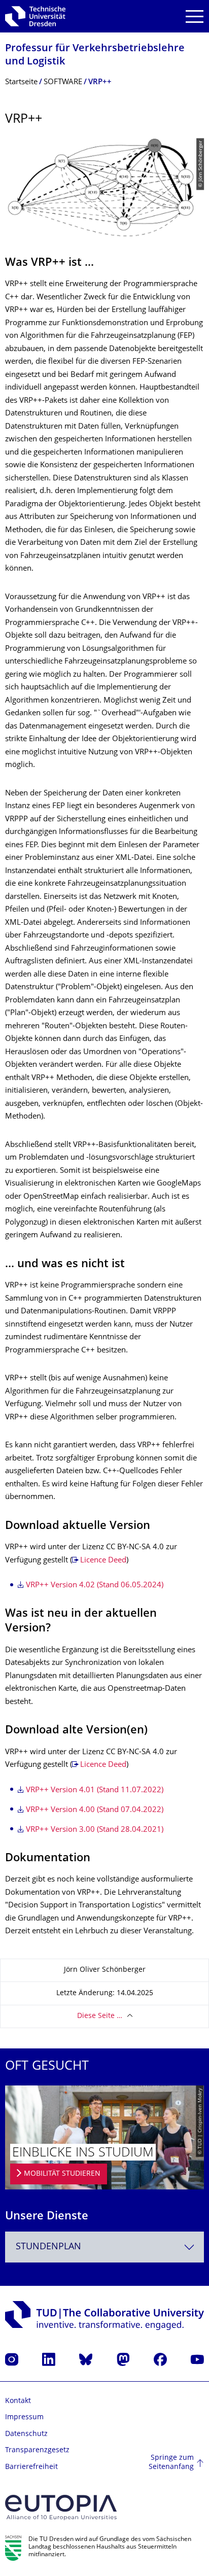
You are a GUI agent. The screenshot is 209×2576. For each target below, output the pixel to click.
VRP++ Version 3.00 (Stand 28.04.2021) (95, 1830)
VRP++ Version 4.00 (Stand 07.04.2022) (95, 1810)
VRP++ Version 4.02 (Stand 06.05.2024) (95, 1586)
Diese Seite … (100, 2016)
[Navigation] (195, 16)
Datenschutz (26, 2434)
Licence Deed (103, 1561)
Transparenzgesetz (37, 2450)
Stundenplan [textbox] (48, 2247)
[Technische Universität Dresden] (35, 16)
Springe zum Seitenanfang (171, 2463)
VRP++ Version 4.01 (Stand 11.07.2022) (95, 1790)
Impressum (24, 2417)
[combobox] (104, 2247)
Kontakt (18, 2401)
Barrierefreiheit (31, 2467)
